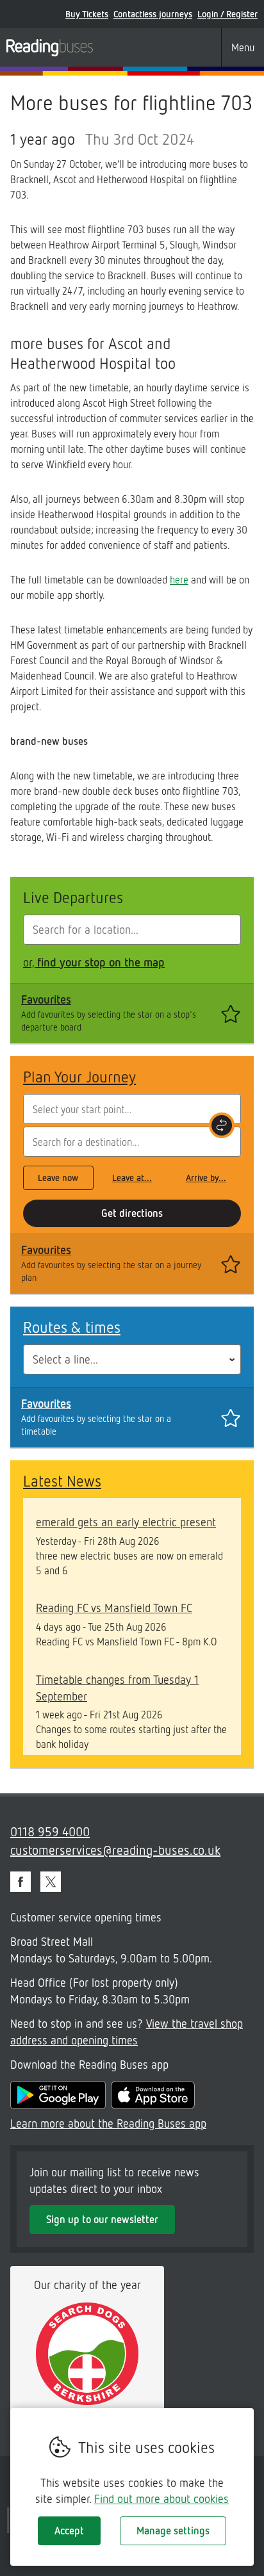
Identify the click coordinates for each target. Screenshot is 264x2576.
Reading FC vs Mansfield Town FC (114, 1608)
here (179, 580)
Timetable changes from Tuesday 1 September (117, 1688)
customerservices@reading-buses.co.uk (115, 1850)
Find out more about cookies (161, 2499)
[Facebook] (21, 1882)
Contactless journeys (153, 14)
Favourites (46, 999)
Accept (69, 2531)
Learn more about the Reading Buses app (108, 2123)
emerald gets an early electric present (126, 1522)
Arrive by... (206, 1178)
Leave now (58, 1178)
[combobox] (132, 930)
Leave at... (132, 1178)
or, (94, 962)
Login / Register (227, 14)
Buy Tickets (87, 14)
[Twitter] (51, 1882)
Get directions (132, 1213)
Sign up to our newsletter (102, 2219)
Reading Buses (50, 47)
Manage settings (173, 2531)
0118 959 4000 (50, 1831)
